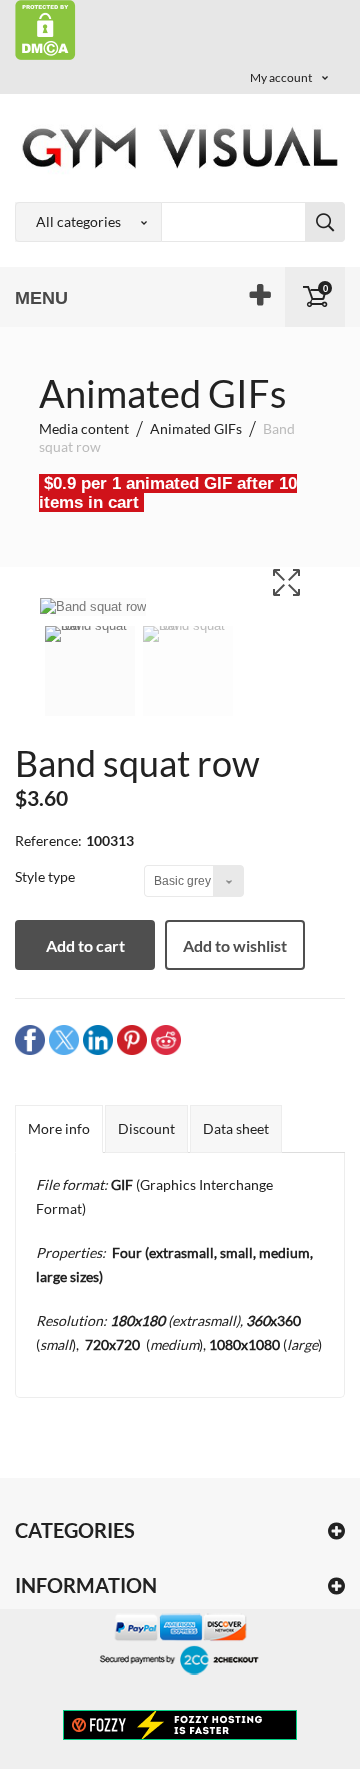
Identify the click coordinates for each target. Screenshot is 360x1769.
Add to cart (85, 945)
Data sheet (236, 1128)
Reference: (48, 840)
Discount (146, 1128)
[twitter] (64, 1038)
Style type (46, 876)
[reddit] (166, 1038)
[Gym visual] (180, 147)
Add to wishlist (235, 945)
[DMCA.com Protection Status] (45, 28)
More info (59, 1128)
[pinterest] (132, 1038)
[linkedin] (98, 1038)
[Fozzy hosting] (180, 1724)
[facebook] (30, 1038)
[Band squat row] (90, 684)
